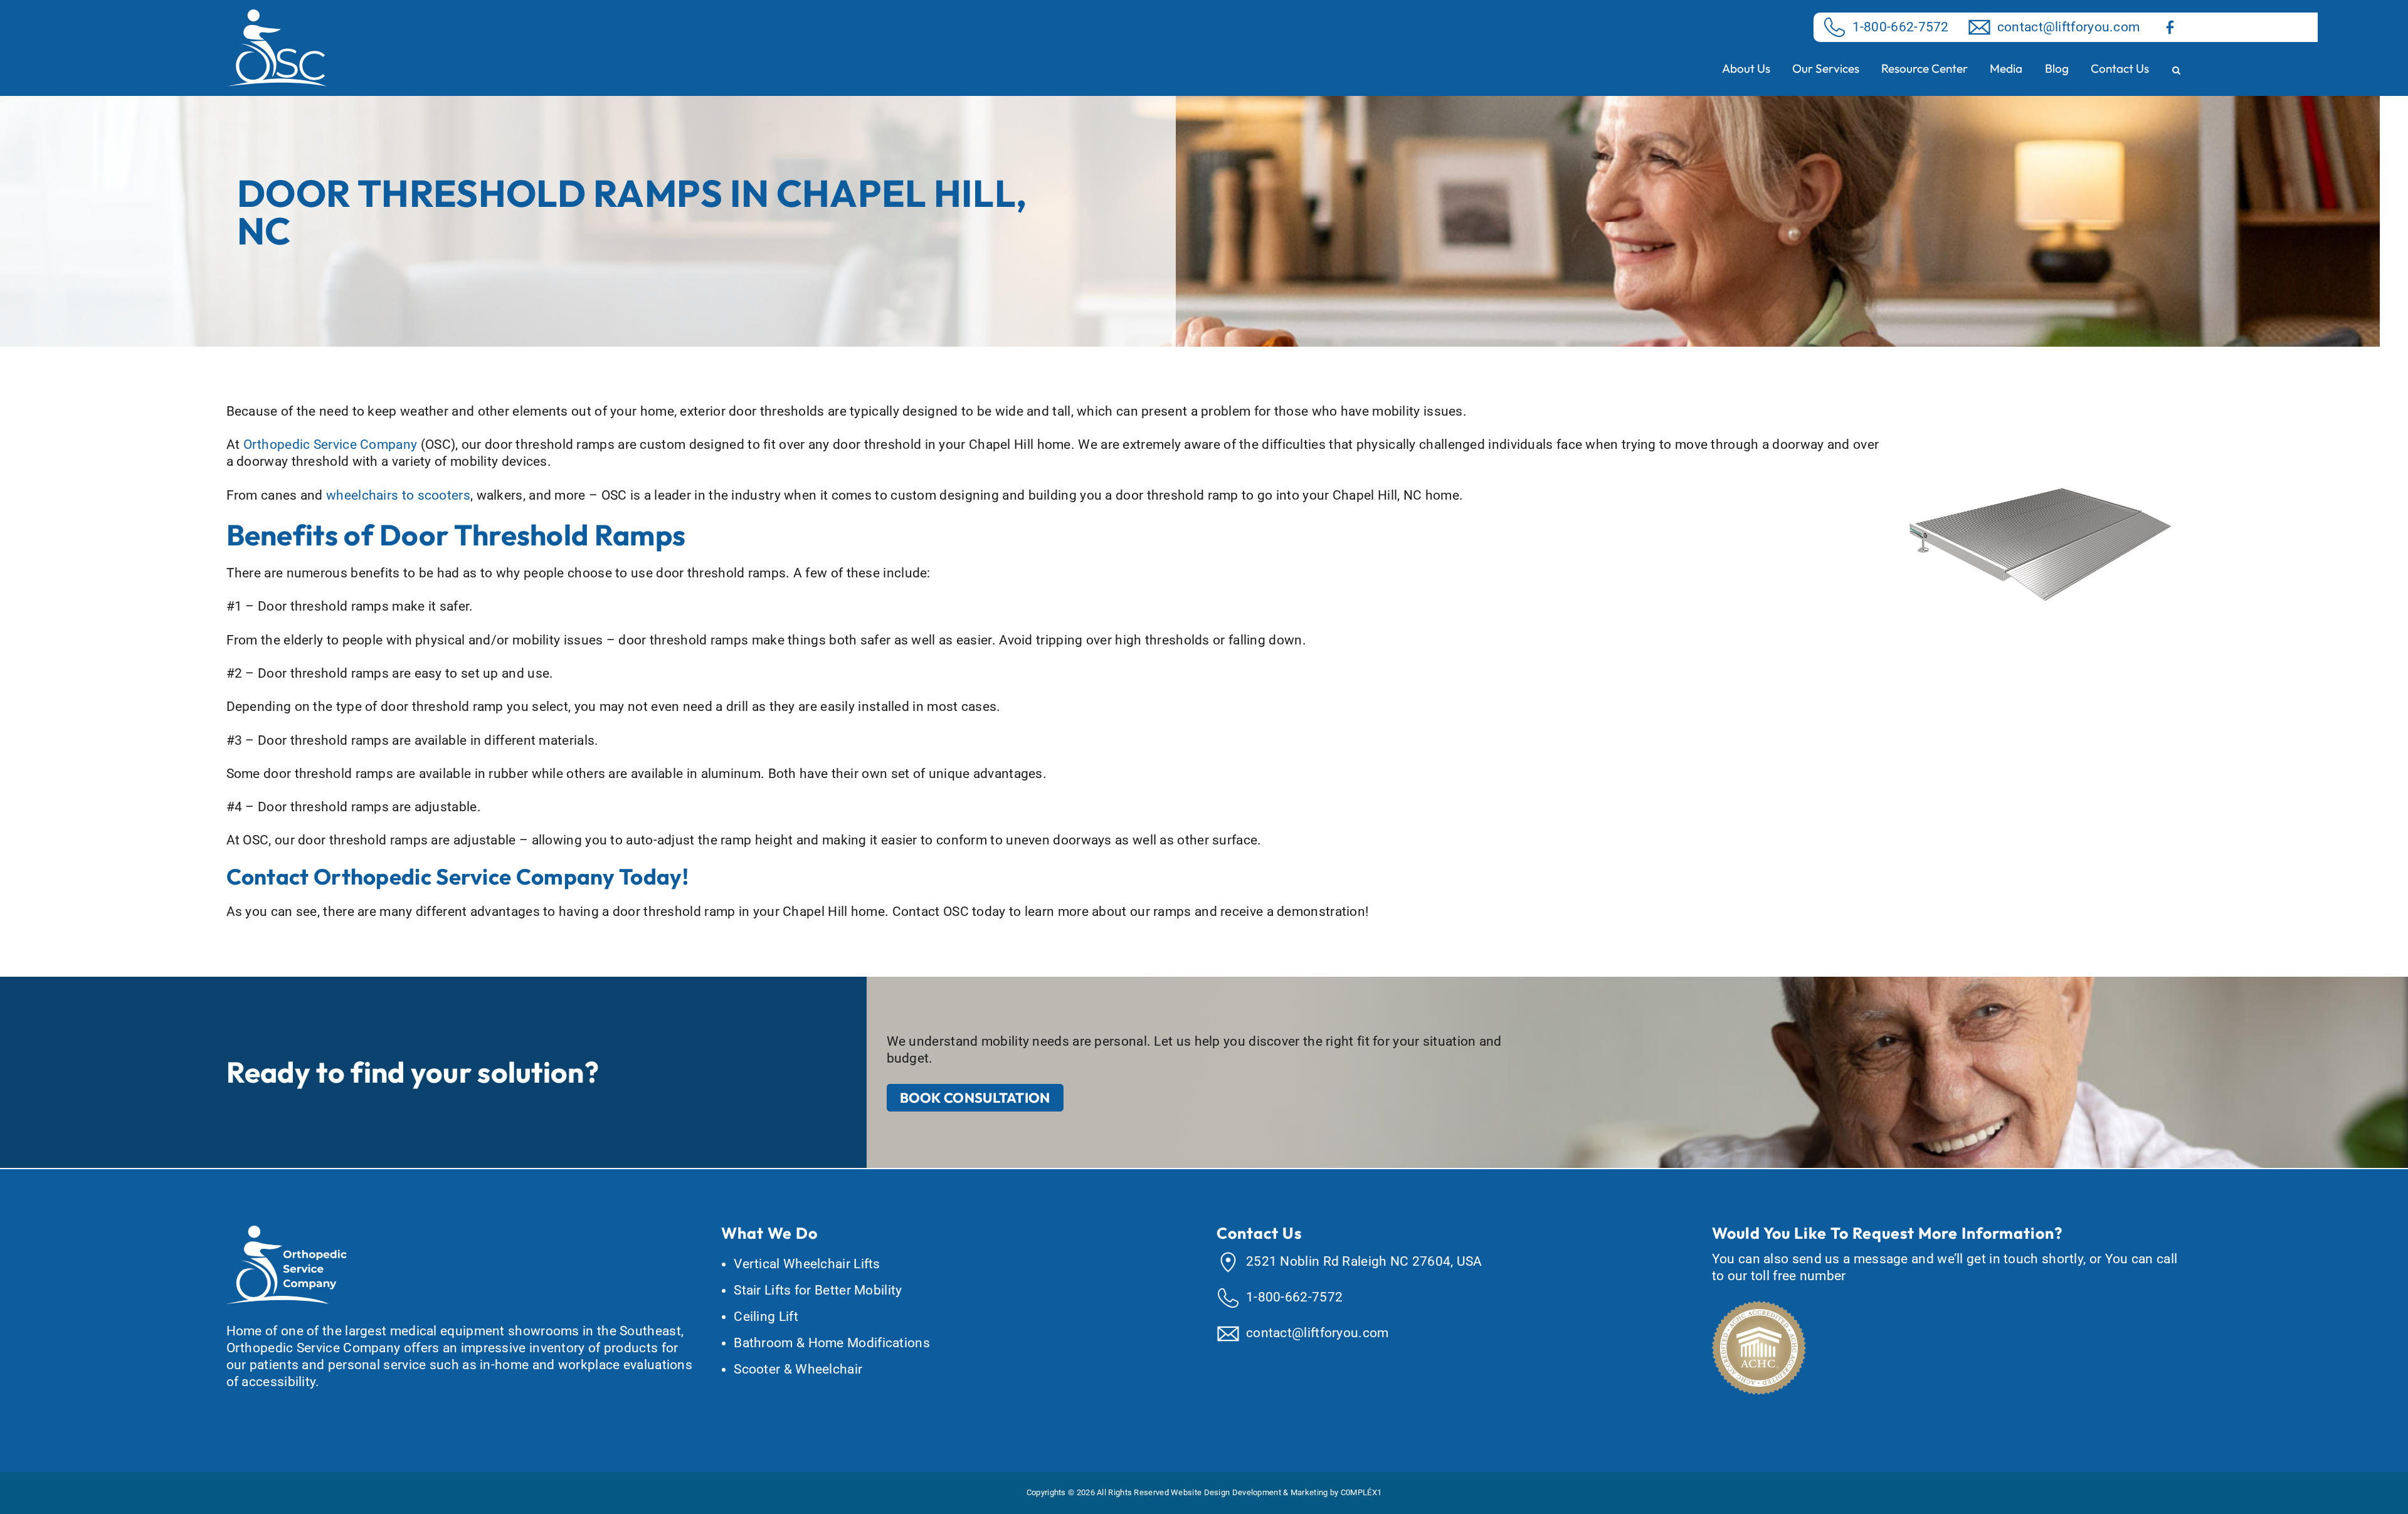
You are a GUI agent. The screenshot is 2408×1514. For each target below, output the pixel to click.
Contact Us (2120, 68)
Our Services (1826, 68)
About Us (1746, 68)
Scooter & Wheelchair (798, 1369)
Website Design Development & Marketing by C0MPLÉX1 (1276, 1492)
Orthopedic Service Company (330, 444)
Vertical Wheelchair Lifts (807, 1264)
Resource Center (1925, 68)
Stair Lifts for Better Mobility (818, 1290)
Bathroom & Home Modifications (832, 1343)
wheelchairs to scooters (398, 495)
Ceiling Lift (766, 1317)
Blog (2057, 68)
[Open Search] (2176, 71)
